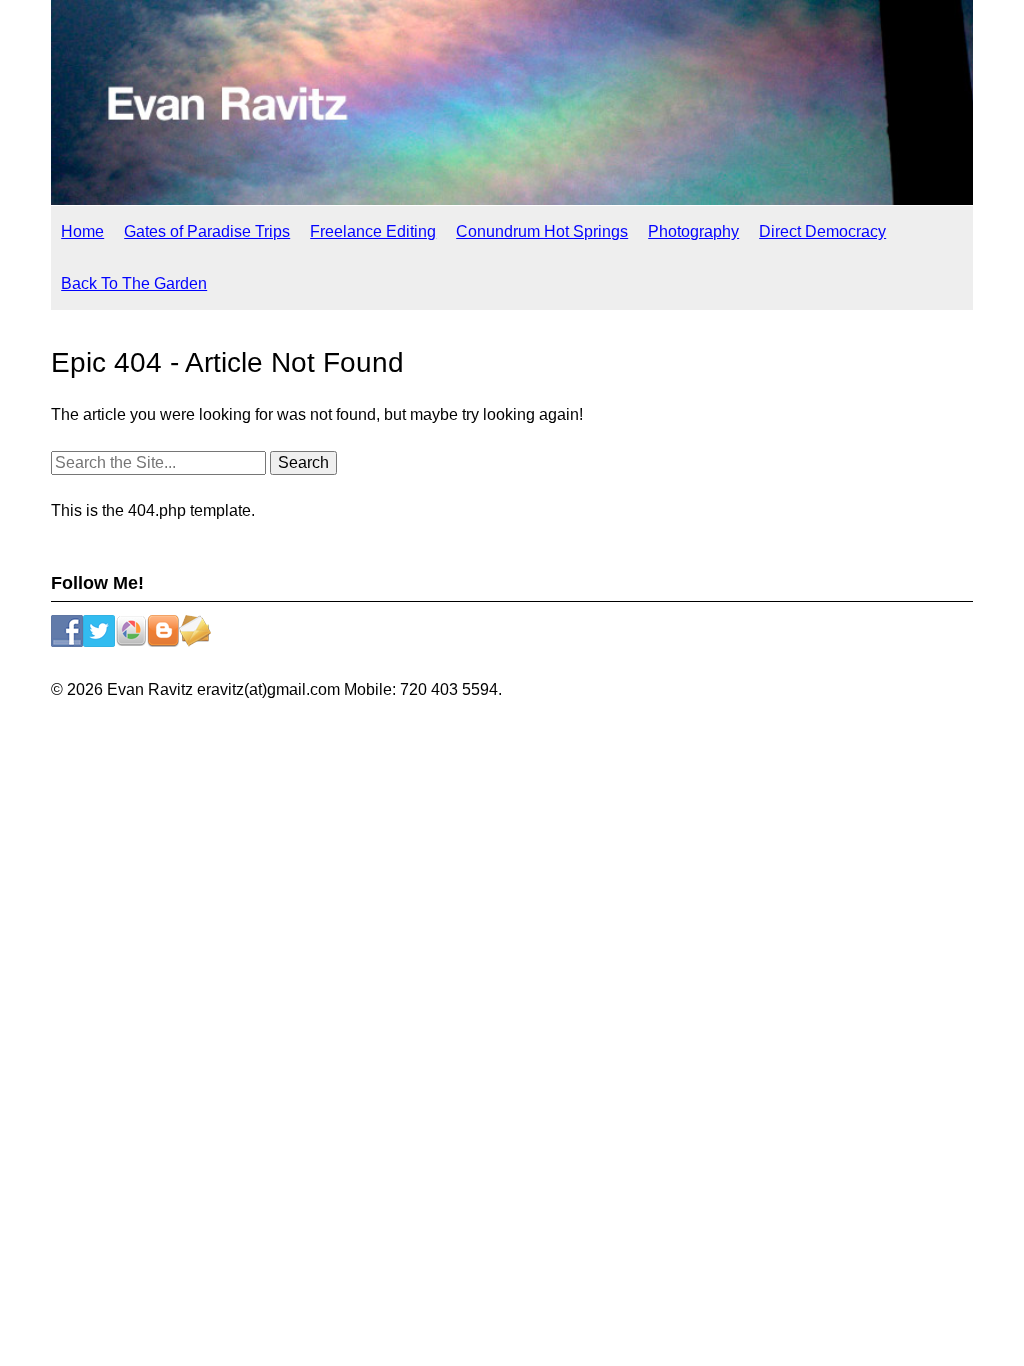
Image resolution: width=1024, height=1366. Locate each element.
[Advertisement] (512, 767)
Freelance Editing (373, 231)
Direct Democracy (822, 231)
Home (82, 231)
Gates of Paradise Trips (207, 231)
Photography (693, 231)
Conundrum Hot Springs (542, 231)
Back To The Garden (134, 283)
